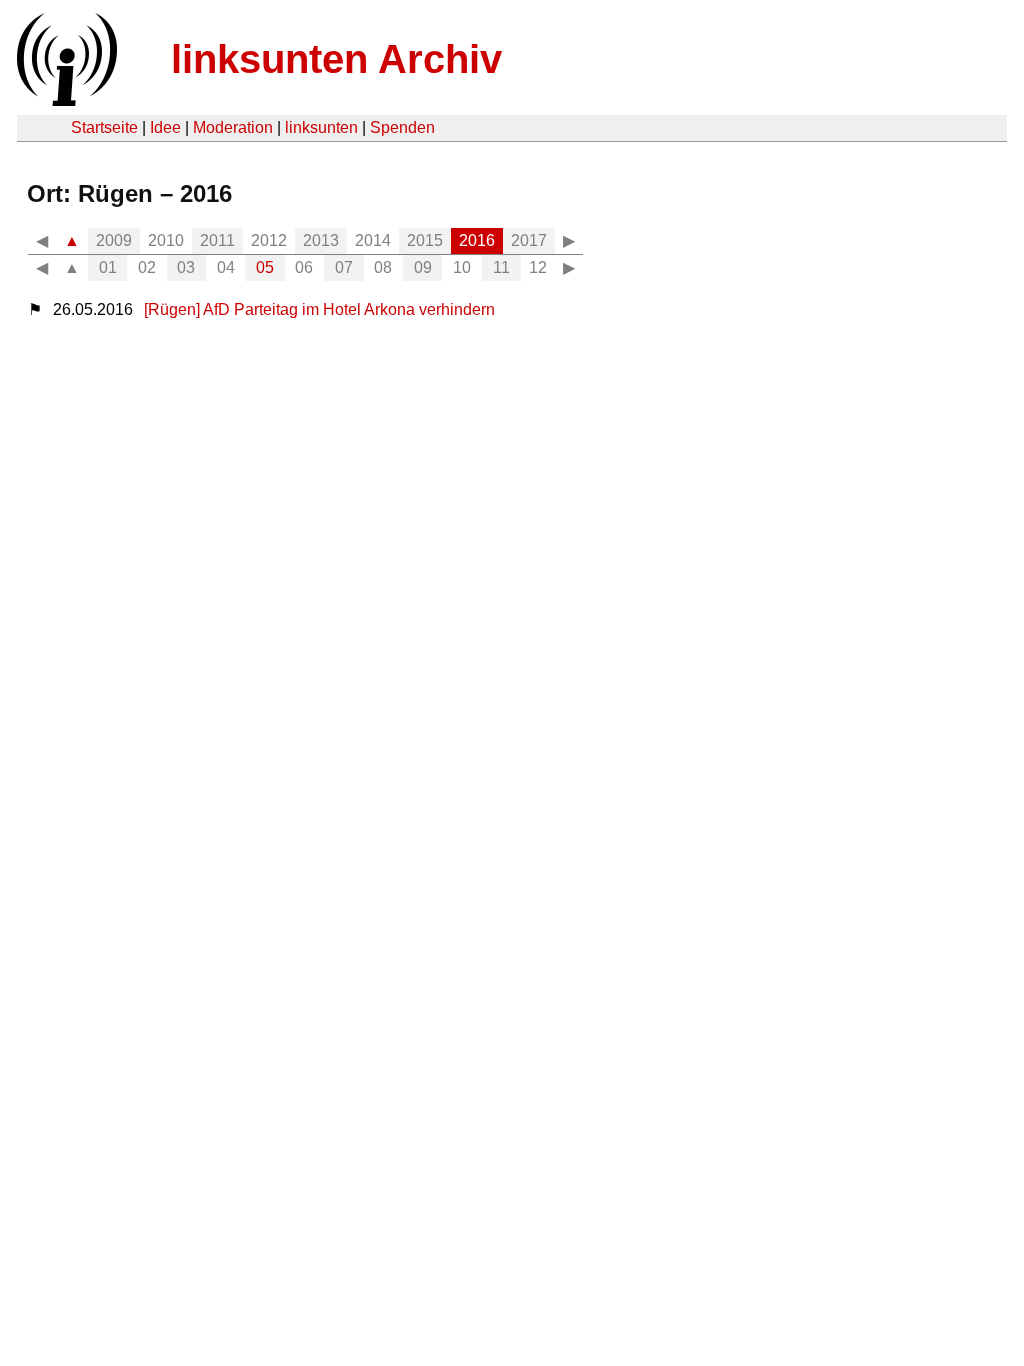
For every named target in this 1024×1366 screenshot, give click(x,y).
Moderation (233, 127)
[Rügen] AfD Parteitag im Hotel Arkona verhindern (319, 309)
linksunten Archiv (336, 59)
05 (265, 267)
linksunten (321, 127)
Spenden (402, 127)
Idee (165, 127)
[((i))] (65, 100)
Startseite (104, 127)
